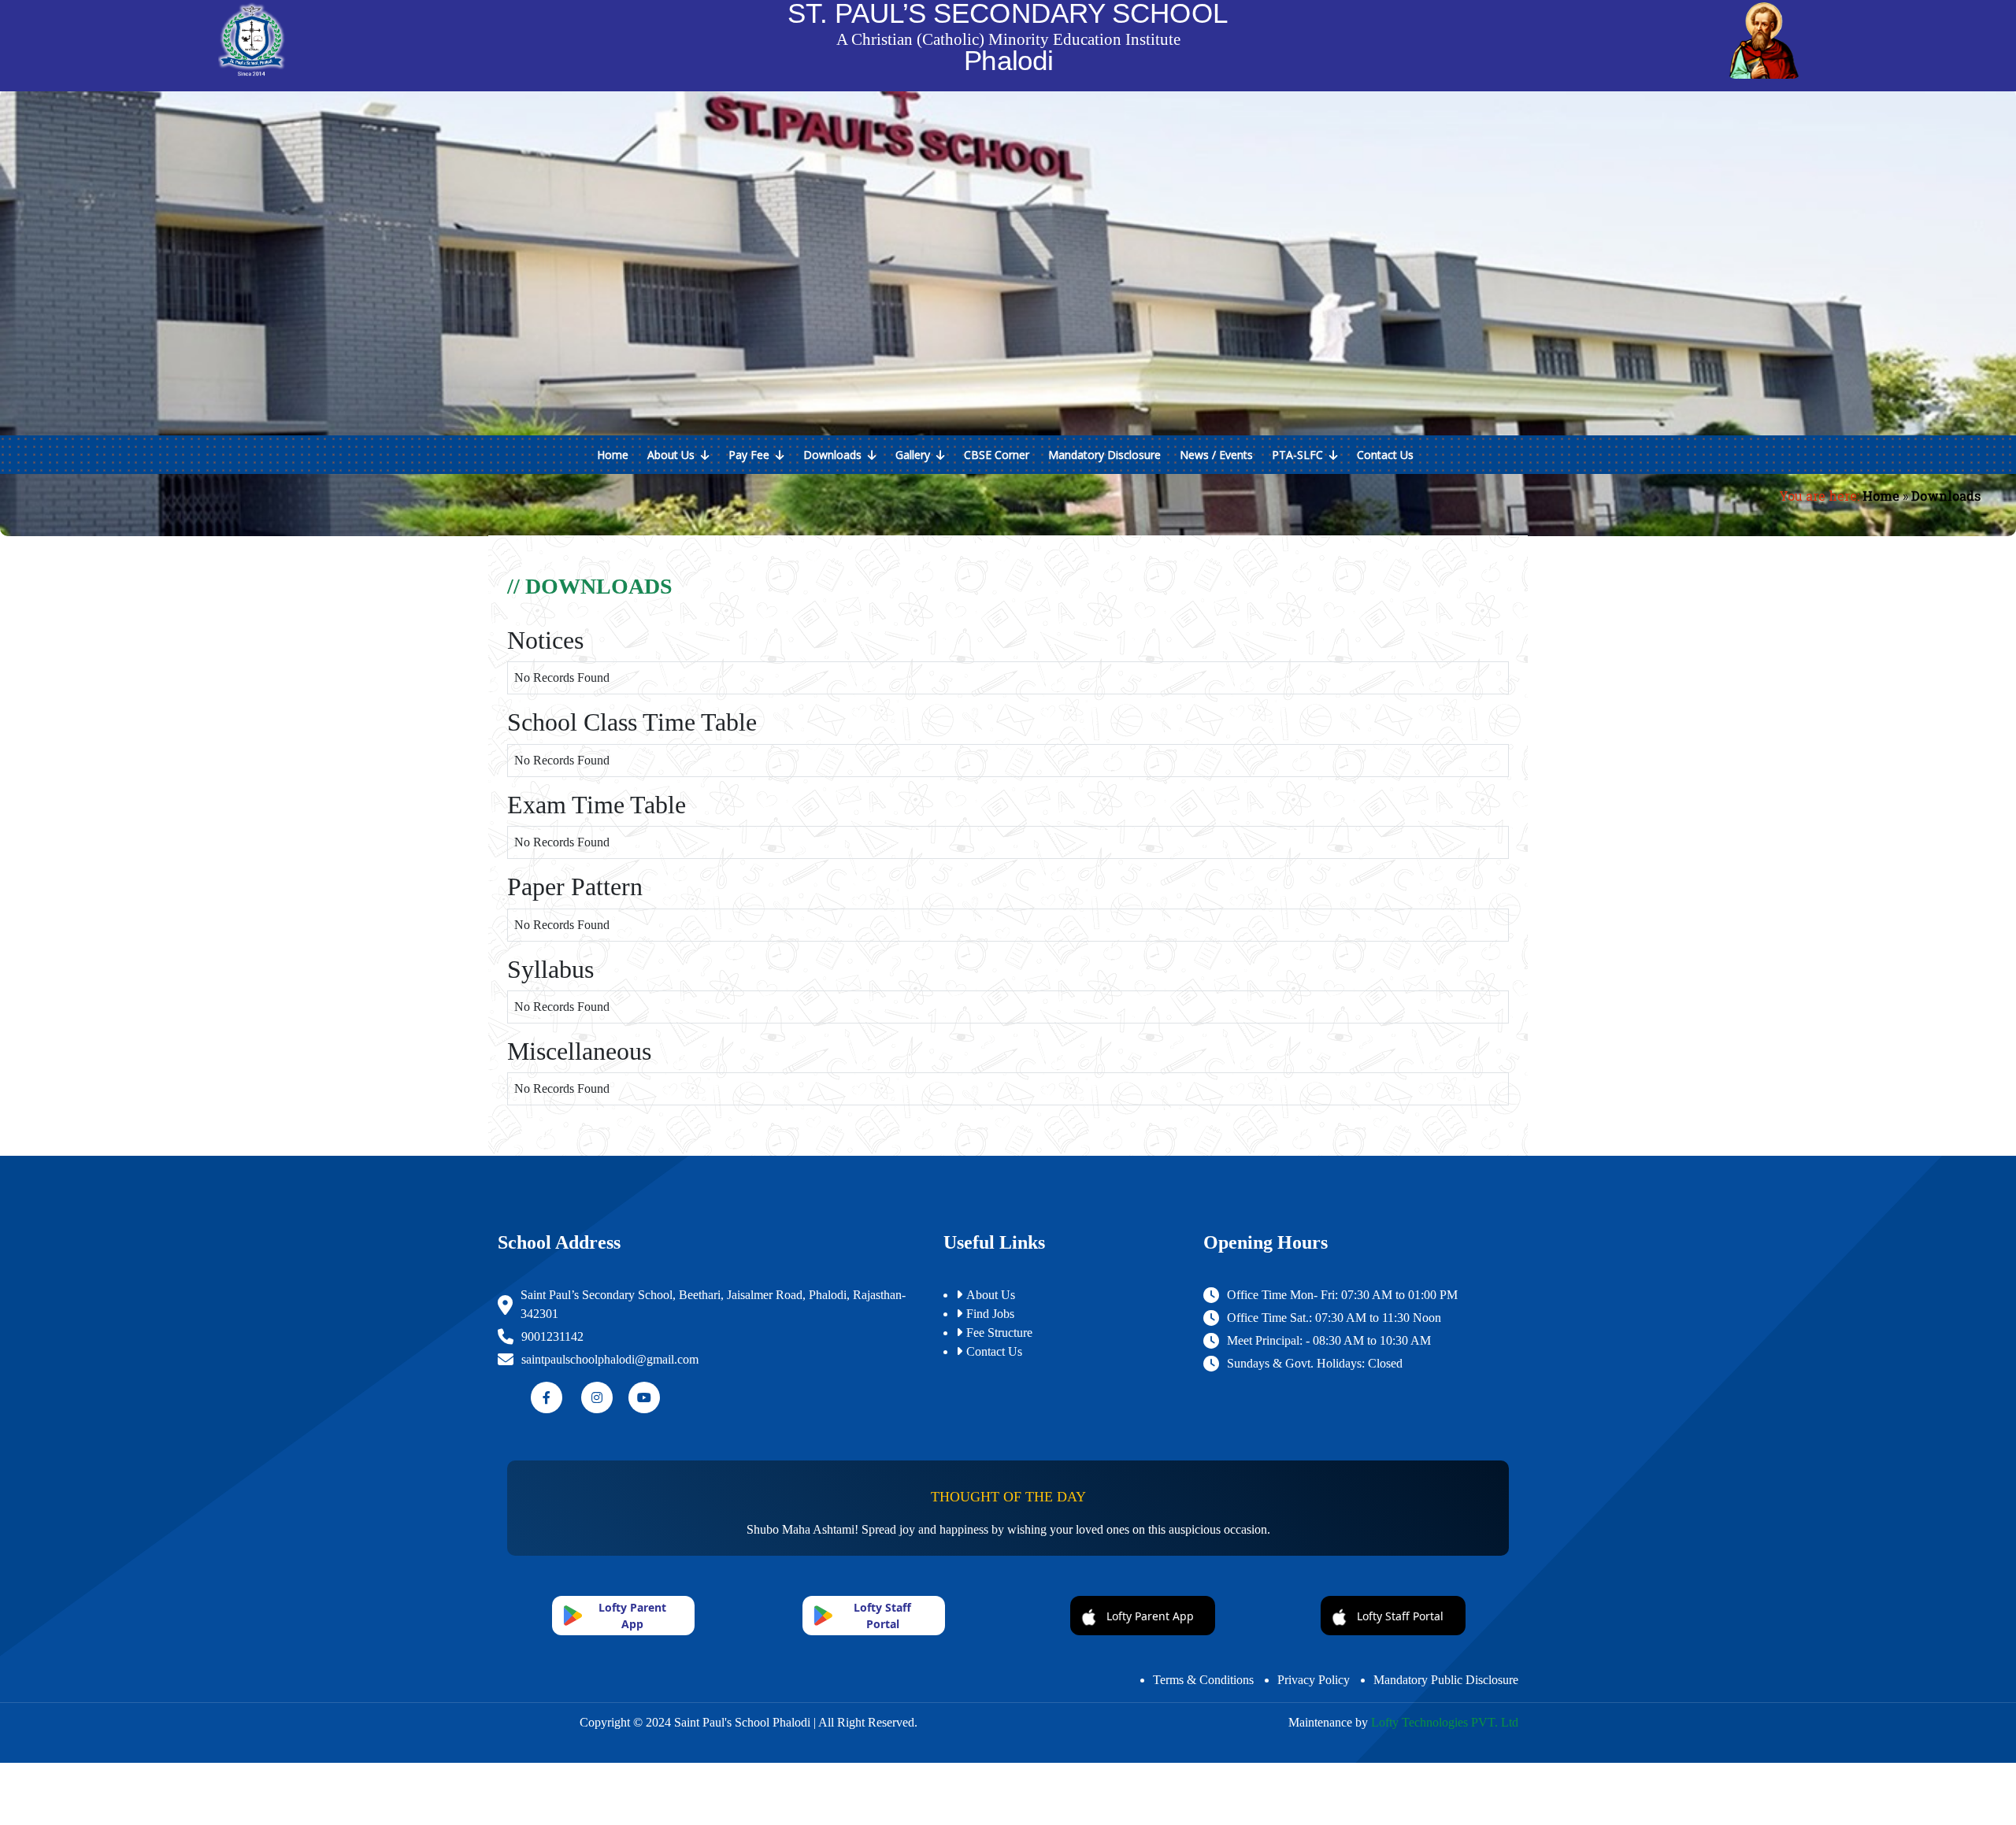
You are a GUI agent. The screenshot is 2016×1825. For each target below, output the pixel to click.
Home (613, 455)
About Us (674, 455)
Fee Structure (999, 1333)
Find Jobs (990, 1314)
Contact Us (1385, 455)
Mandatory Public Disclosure (1446, 1680)
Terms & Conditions (1203, 1680)
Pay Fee (752, 455)
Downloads (836, 455)
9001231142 (552, 1336)
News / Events (1216, 455)
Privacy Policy (1314, 1680)
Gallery (916, 455)
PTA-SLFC (1301, 455)
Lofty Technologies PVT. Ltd (1445, 1722)
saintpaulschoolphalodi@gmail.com (610, 1359)
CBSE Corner (997, 455)
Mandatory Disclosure (1104, 455)
